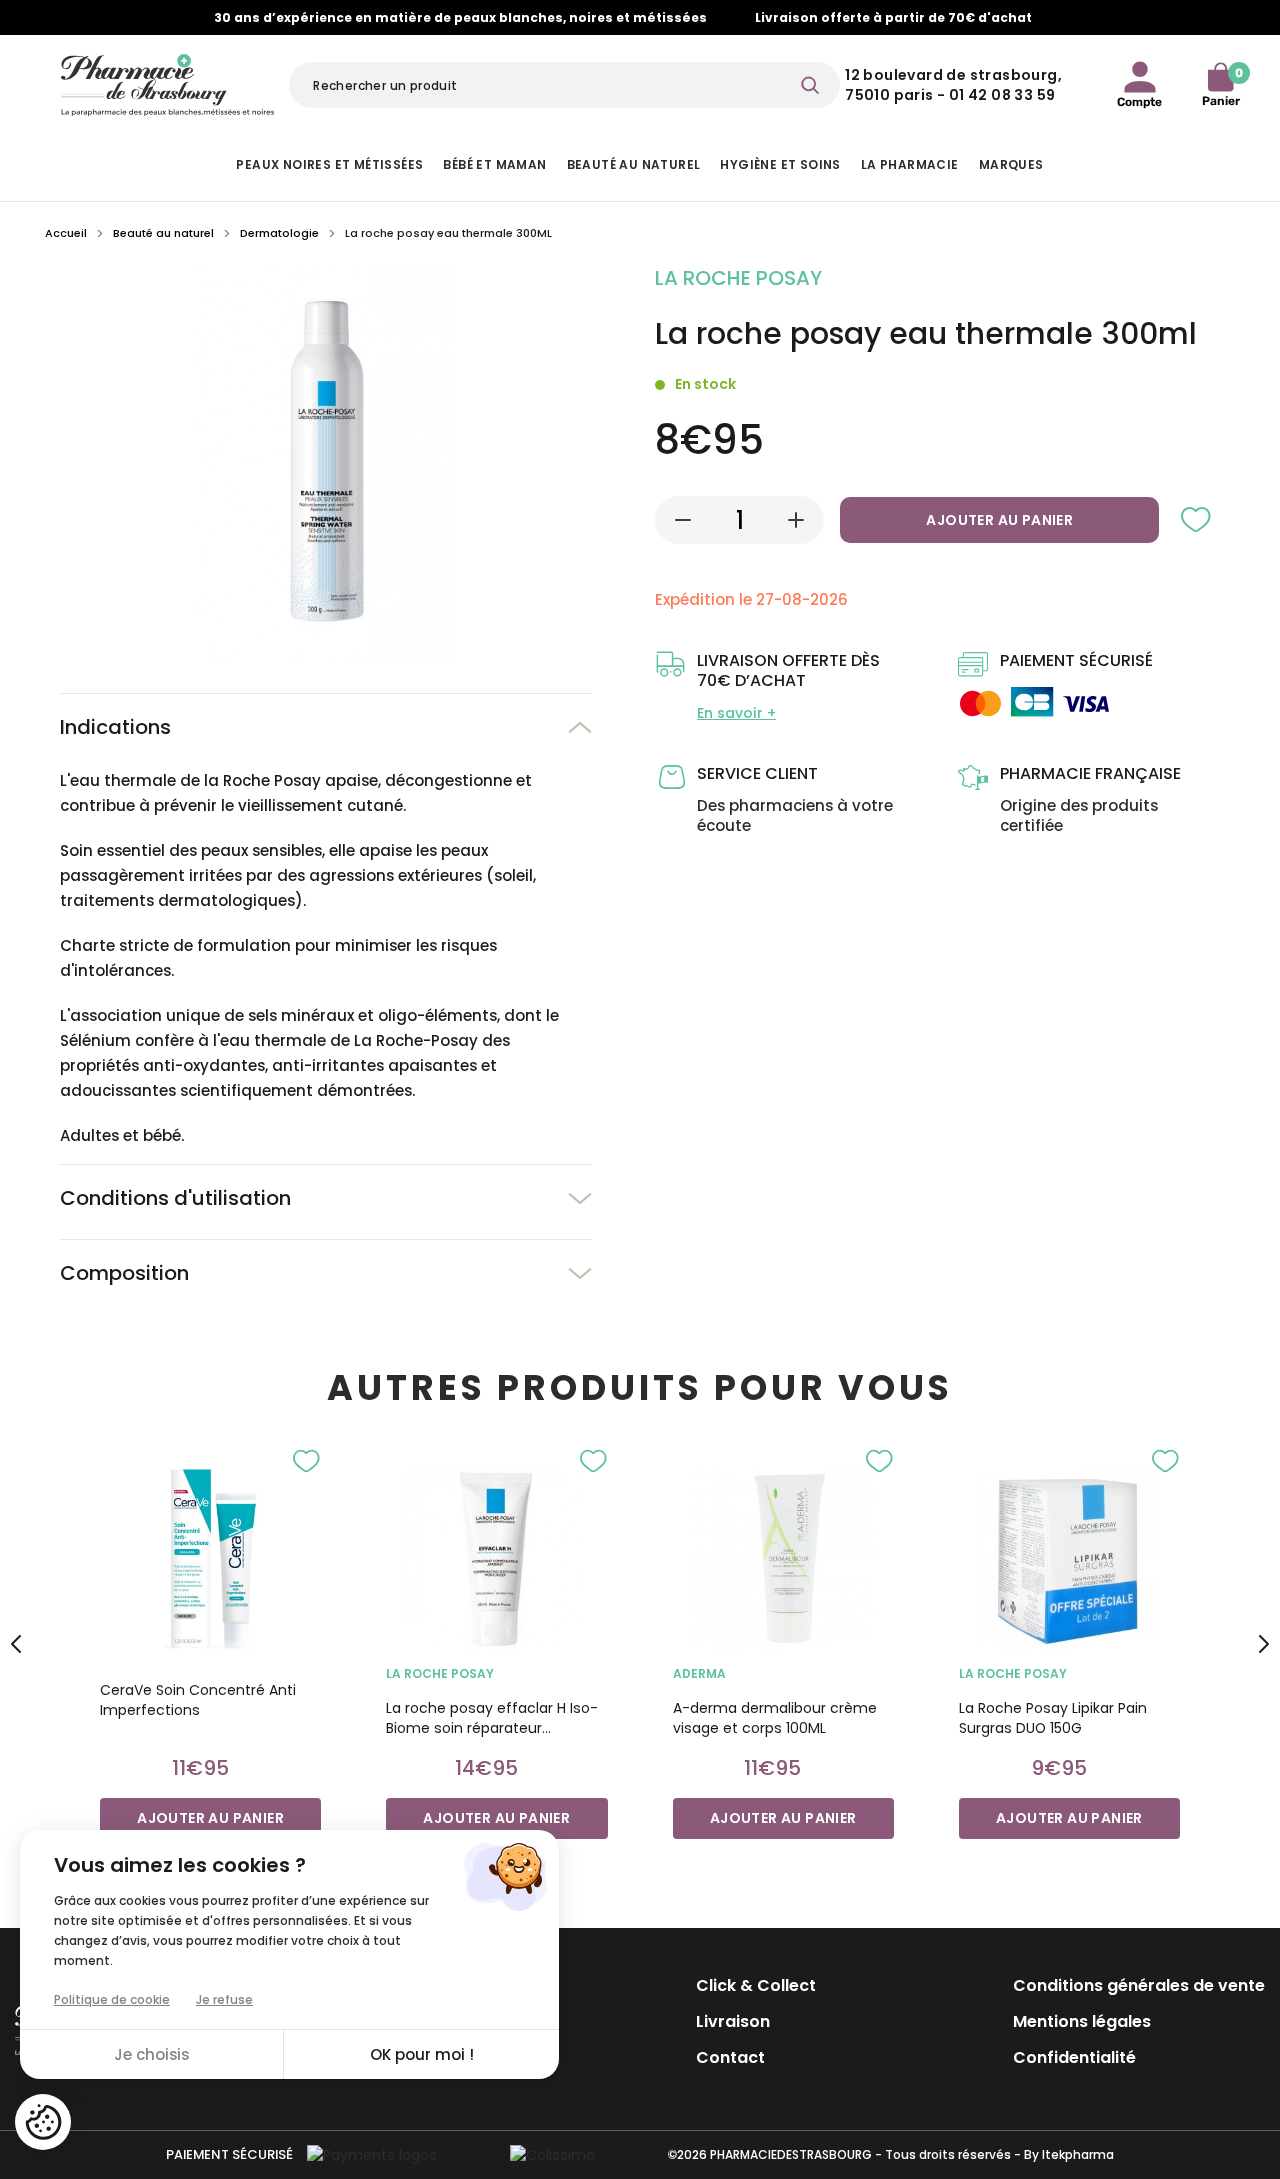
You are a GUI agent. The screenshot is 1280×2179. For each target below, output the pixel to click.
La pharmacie (910, 164)
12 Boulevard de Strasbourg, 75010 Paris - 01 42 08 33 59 (953, 85)
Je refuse (224, 1999)
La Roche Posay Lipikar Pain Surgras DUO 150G (1053, 1718)
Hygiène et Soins (780, 164)
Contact (730, 2057)
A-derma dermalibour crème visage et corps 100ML (775, 1718)
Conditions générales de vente (1139, 1985)
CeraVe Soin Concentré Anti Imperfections (198, 1700)
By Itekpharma (1069, 2154)
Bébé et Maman (494, 164)
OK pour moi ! (422, 2054)
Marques (1011, 164)
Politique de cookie (112, 1999)
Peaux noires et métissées (329, 164)
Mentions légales (1082, 2021)
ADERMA (699, 1673)
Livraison (733, 2021)
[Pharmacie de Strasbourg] (167, 82)
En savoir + (736, 713)
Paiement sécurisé (229, 2154)
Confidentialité (1074, 2057)
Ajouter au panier (999, 520)
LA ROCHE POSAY (440, 1673)
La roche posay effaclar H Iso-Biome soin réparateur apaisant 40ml (492, 1718)
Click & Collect (756, 1985)
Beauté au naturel (634, 164)
